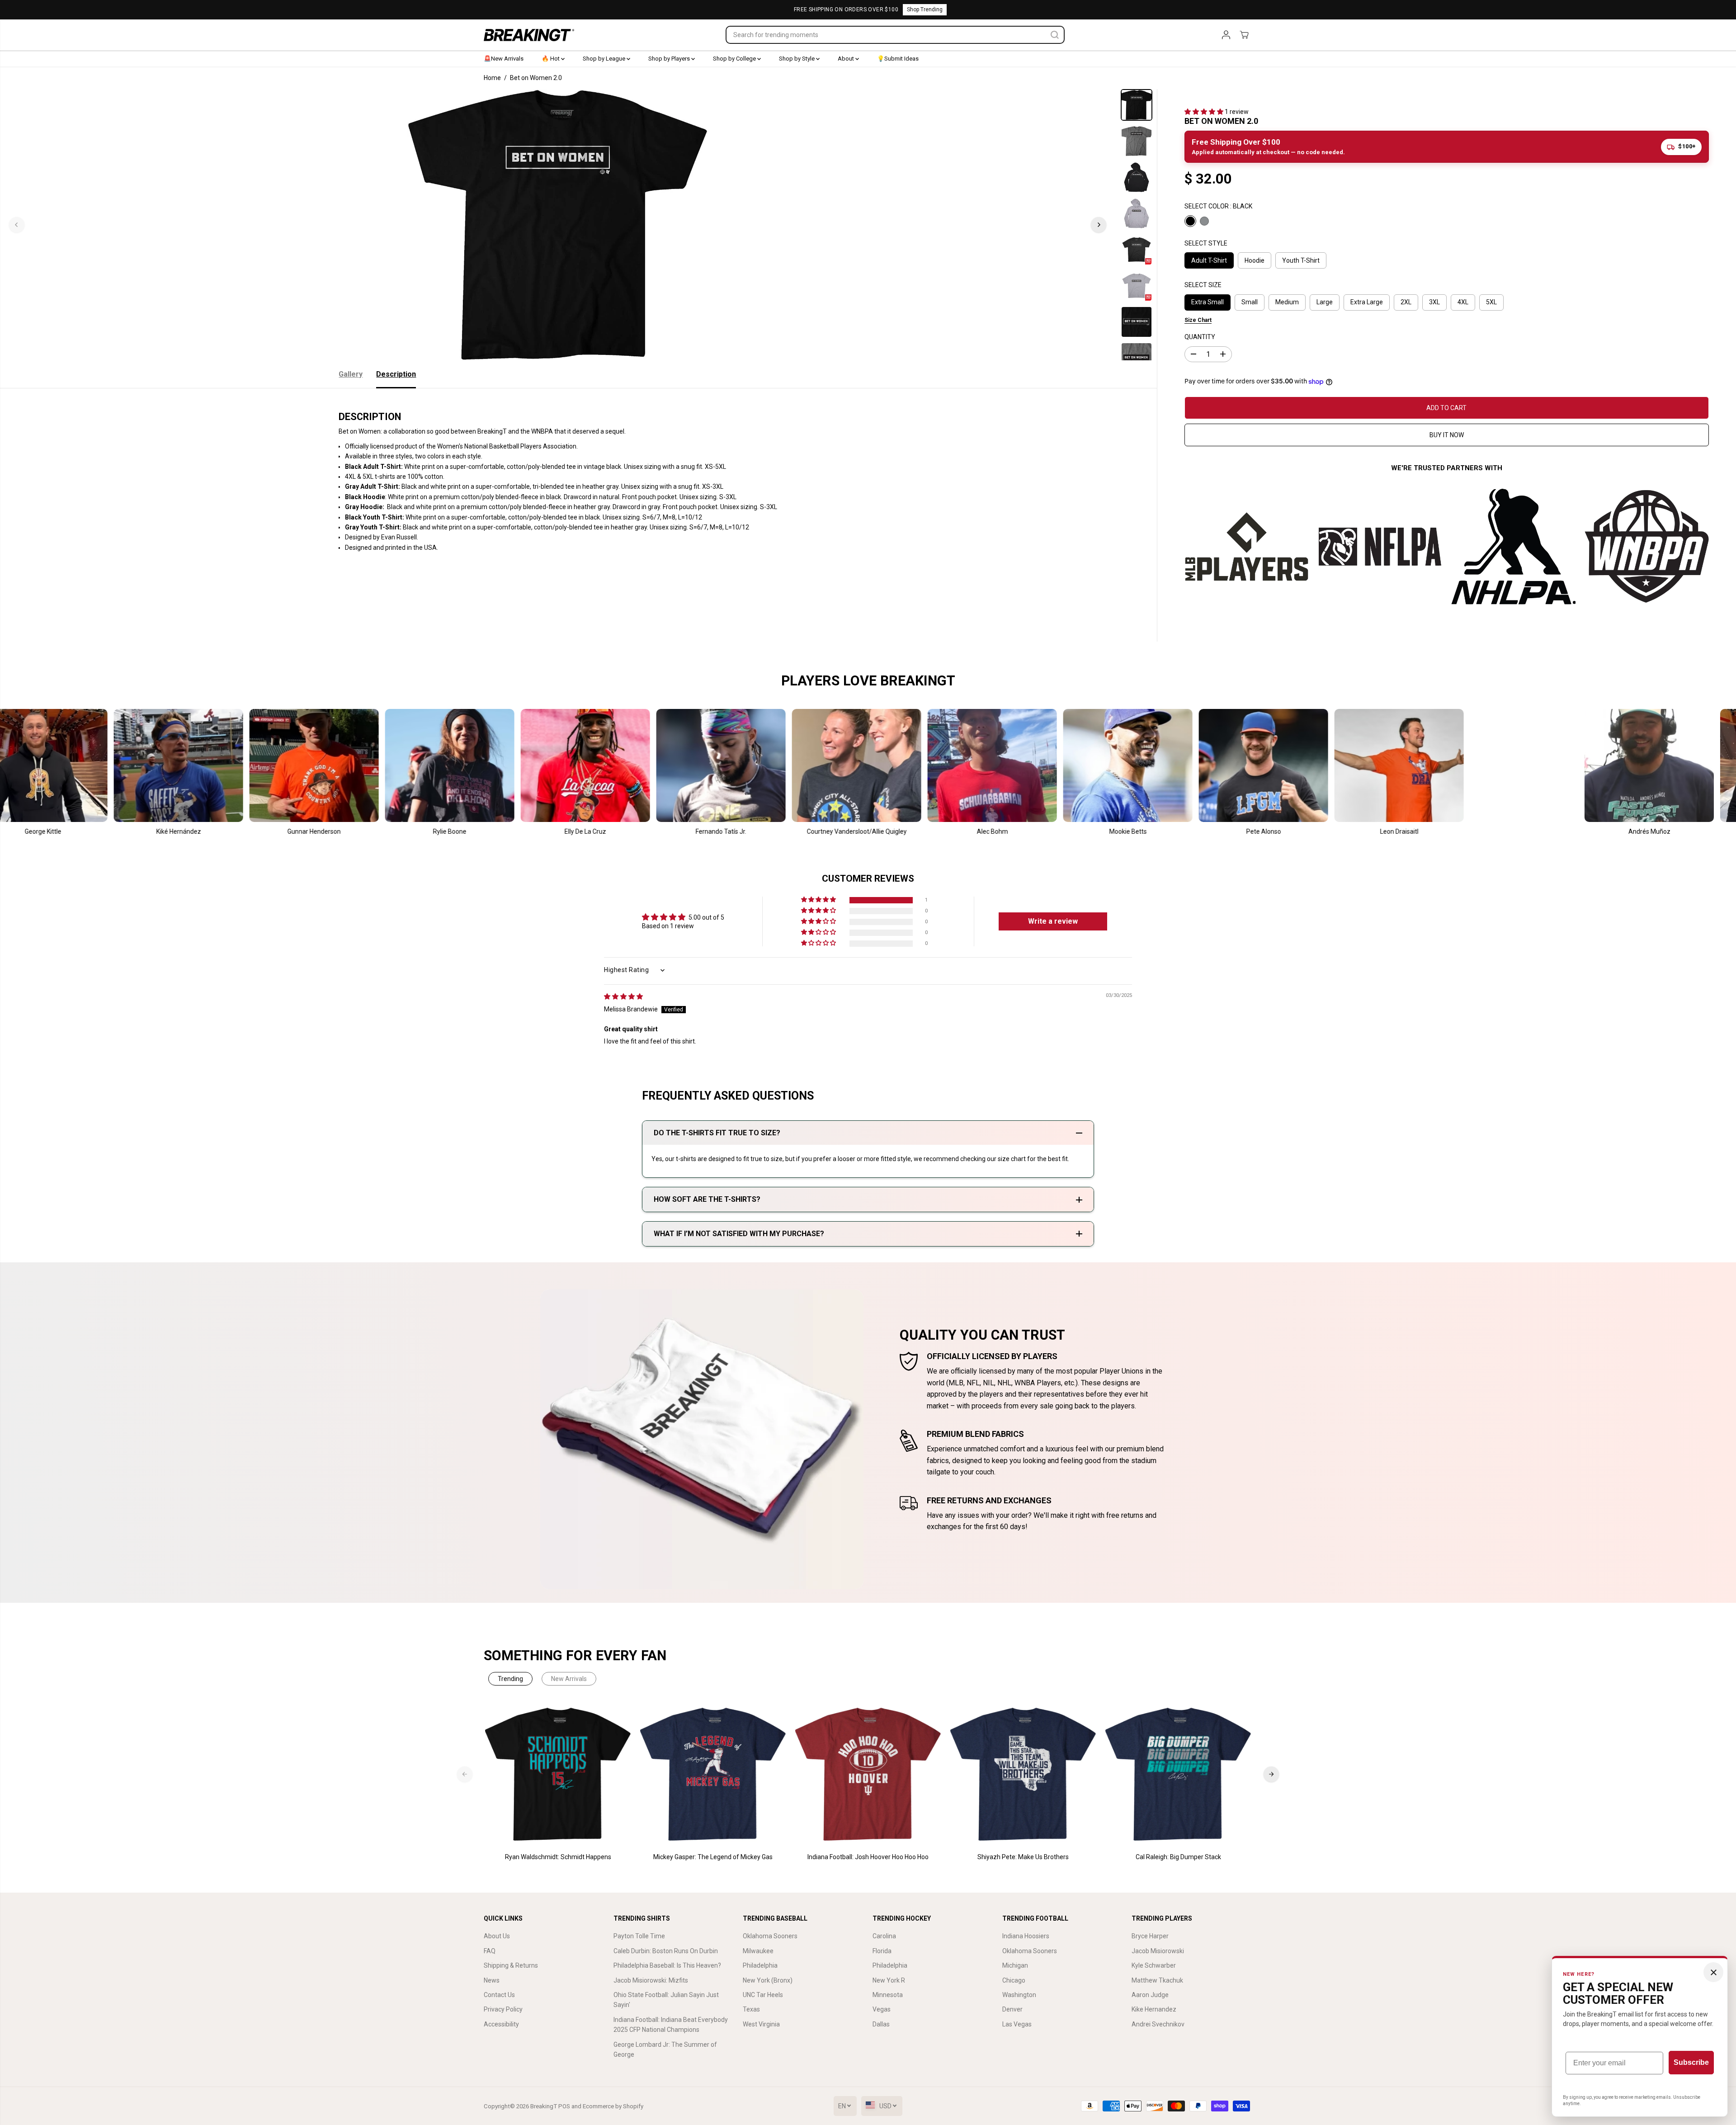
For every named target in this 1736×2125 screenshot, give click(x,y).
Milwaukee (758, 1951)
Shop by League (605, 59)
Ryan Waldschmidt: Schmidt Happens (558, 1857)
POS (564, 2106)
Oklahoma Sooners (770, 1936)
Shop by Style (797, 59)
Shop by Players (670, 59)
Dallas (881, 2024)
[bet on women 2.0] (558, 225)
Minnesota (888, 1995)
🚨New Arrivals (504, 59)
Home (492, 78)
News (492, 1980)
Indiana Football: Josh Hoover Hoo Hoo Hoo (868, 1857)
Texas (751, 2009)
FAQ (490, 1951)
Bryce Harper (1150, 1936)
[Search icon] (1055, 35)
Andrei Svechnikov (1158, 2024)
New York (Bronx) (768, 1980)
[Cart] (1244, 35)
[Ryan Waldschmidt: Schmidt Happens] (558, 1774)
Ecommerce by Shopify (613, 2106)
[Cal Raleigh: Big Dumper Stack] (1178, 1774)
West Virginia (761, 2024)
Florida (882, 1951)
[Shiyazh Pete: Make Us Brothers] (1023, 1774)
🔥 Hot (551, 59)
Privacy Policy (503, 2009)
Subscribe (1691, 2062)
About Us (497, 1936)
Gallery (351, 374)
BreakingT (544, 2106)
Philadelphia (760, 1965)
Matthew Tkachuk (1157, 1980)
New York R (889, 1980)
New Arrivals (569, 1679)
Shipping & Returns (511, 1965)
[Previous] (17, 225)
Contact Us (499, 1995)
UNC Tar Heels (763, 1995)
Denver (1012, 2009)
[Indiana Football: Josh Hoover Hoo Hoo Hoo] (868, 1774)
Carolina (884, 1936)
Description (396, 374)
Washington (1019, 1995)
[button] (1205, 112)
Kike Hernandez (1154, 2009)
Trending (510, 1679)
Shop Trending (925, 9)
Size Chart (1198, 320)
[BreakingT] (529, 35)
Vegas (882, 2009)
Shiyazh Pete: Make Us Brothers (1023, 1857)
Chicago (1014, 1980)
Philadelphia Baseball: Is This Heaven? (667, 1965)
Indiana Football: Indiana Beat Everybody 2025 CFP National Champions (671, 2025)
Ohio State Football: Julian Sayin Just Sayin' (666, 2000)
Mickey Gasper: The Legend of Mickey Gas (713, 1857)
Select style (1206, 243)
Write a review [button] (1053, 921)
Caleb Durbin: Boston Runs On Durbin (666, 1951)
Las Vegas (1017, 2024)
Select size (1203, 285)
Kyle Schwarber (1154, 1965)
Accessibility (501, 2024)
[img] (623, 996)
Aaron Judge (1150, 1995)
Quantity (1200, 337)
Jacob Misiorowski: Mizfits (651, 1980)
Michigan (1015, 1965)
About (847, 59)
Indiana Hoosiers (1026, 1936)
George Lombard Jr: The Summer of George (665, 2049)
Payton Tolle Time (639, 1936)
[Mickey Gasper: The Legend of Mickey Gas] (713, 1774)
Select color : (1218, 206)
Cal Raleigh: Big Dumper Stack (1178, 1857)
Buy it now (1447, 435)
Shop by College (735, 59)
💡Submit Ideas (898, 59)
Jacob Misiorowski (1158, 1951)
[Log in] (1226, 35)
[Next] (1099, 225)
